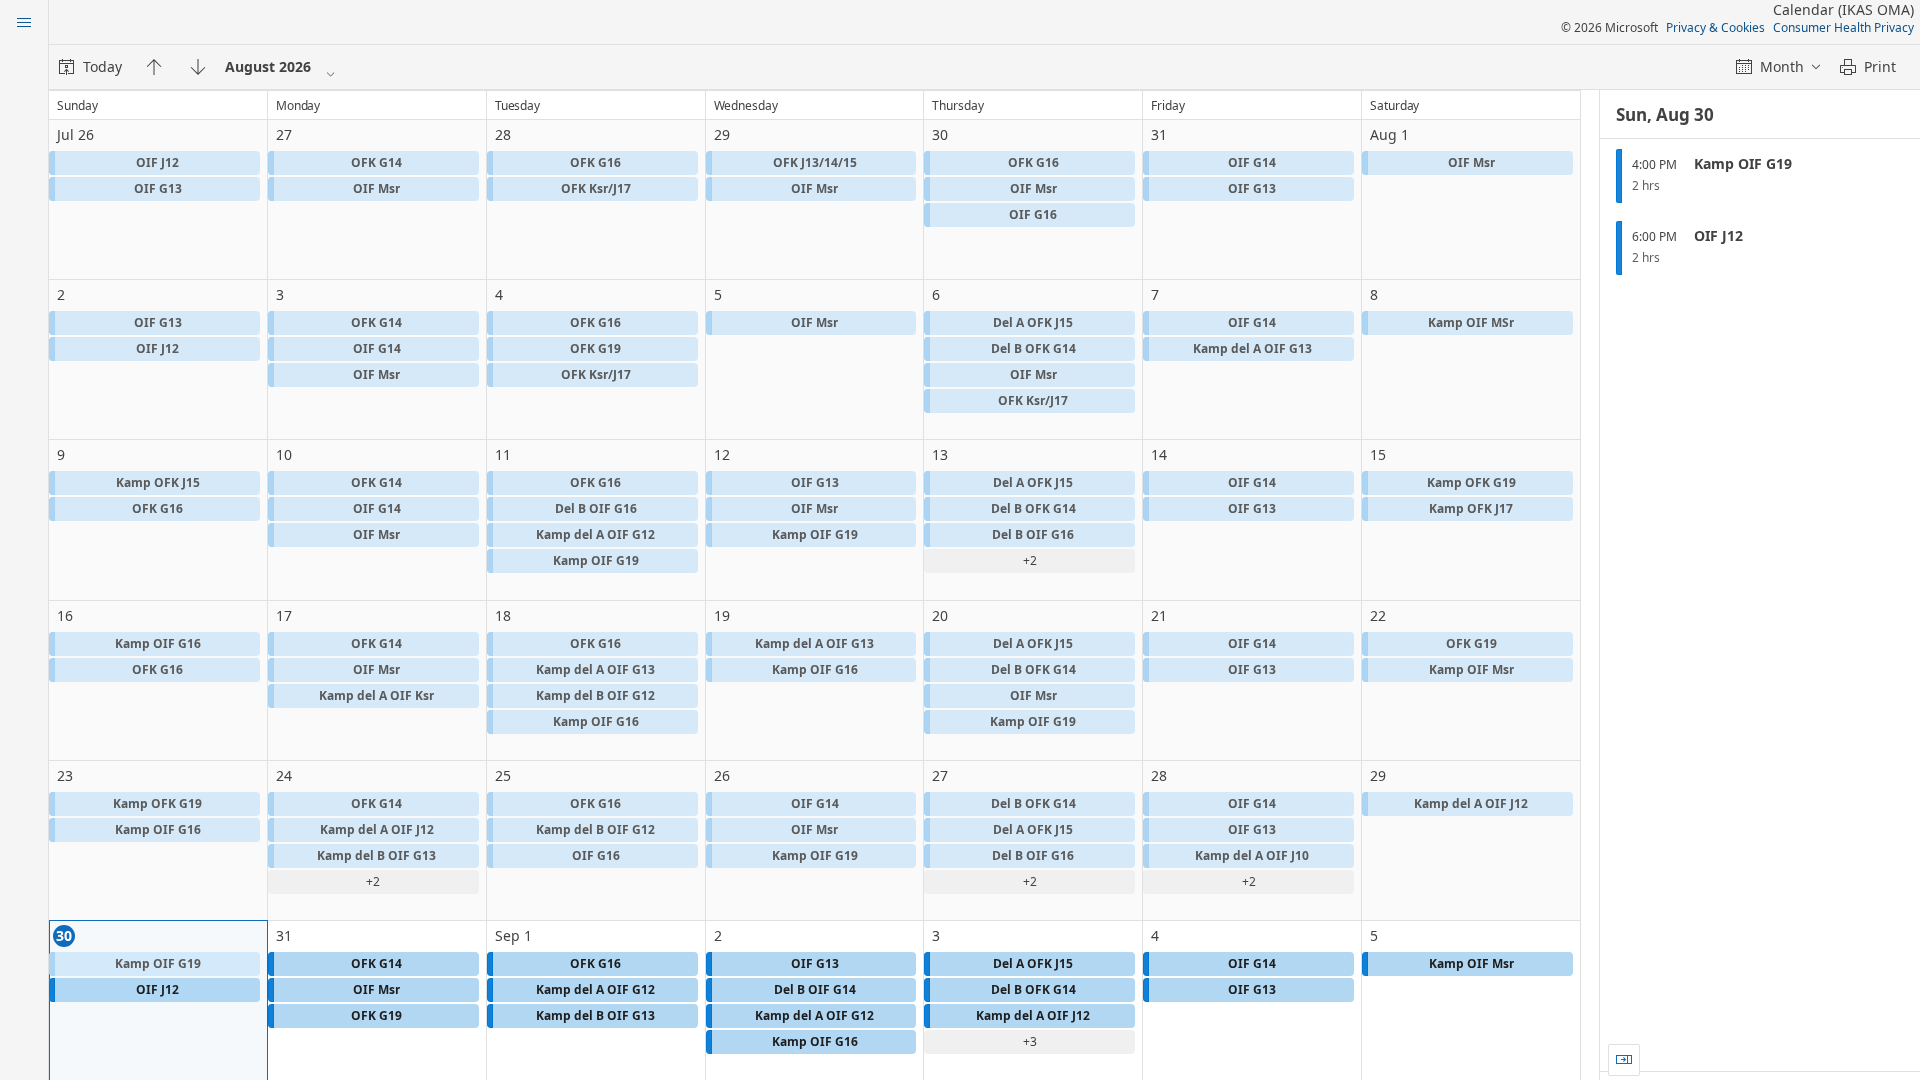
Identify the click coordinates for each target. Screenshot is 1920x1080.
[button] (154, 163)
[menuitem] (90, 67)
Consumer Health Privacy (1843, 27)
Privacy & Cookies (1715, 27)
